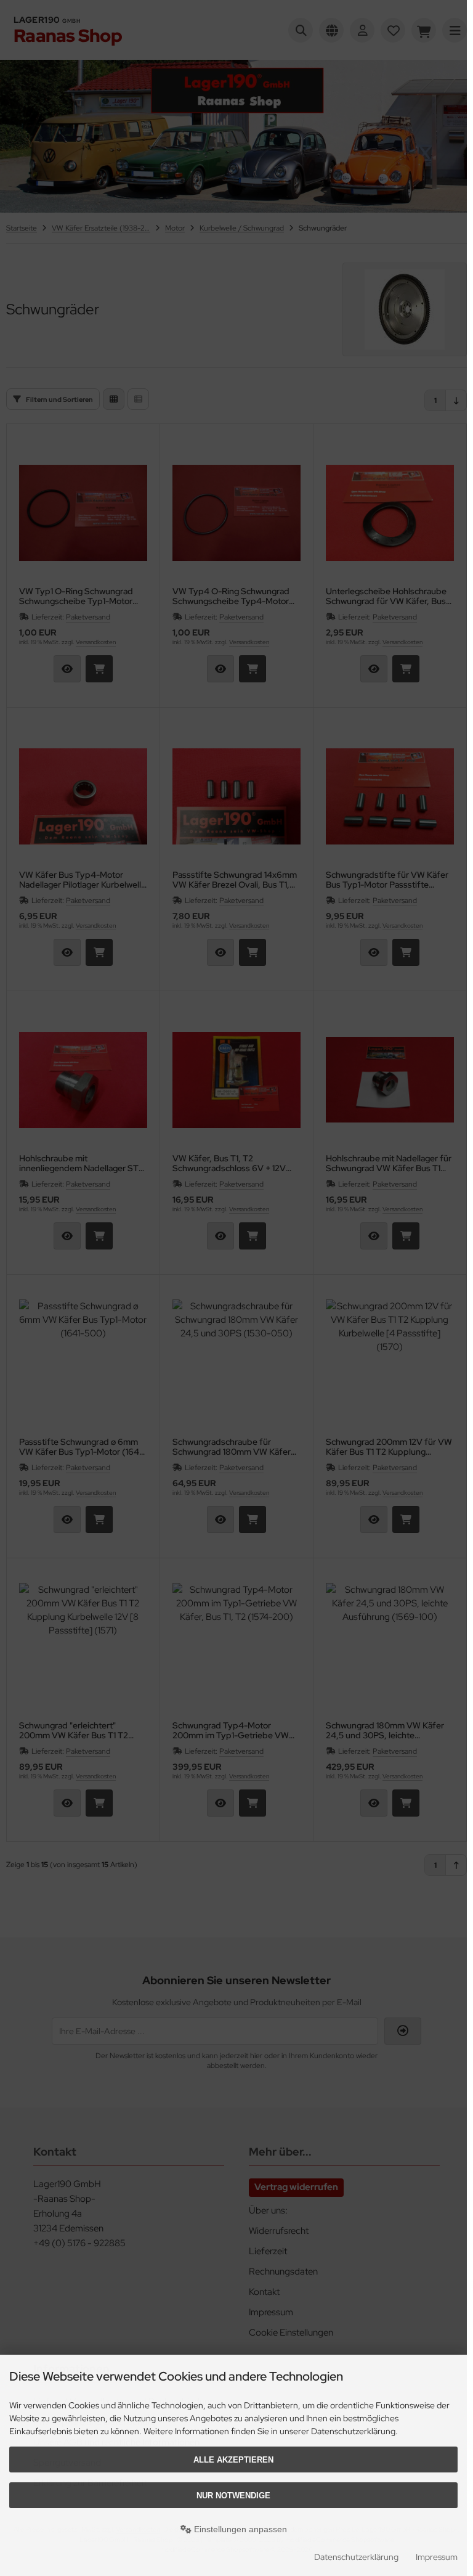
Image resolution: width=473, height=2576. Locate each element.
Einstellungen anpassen (239, 2529)
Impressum (437, 2557)
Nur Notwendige (233, 2496)
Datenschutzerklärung (356, 2557)
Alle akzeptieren (233, 2460)
